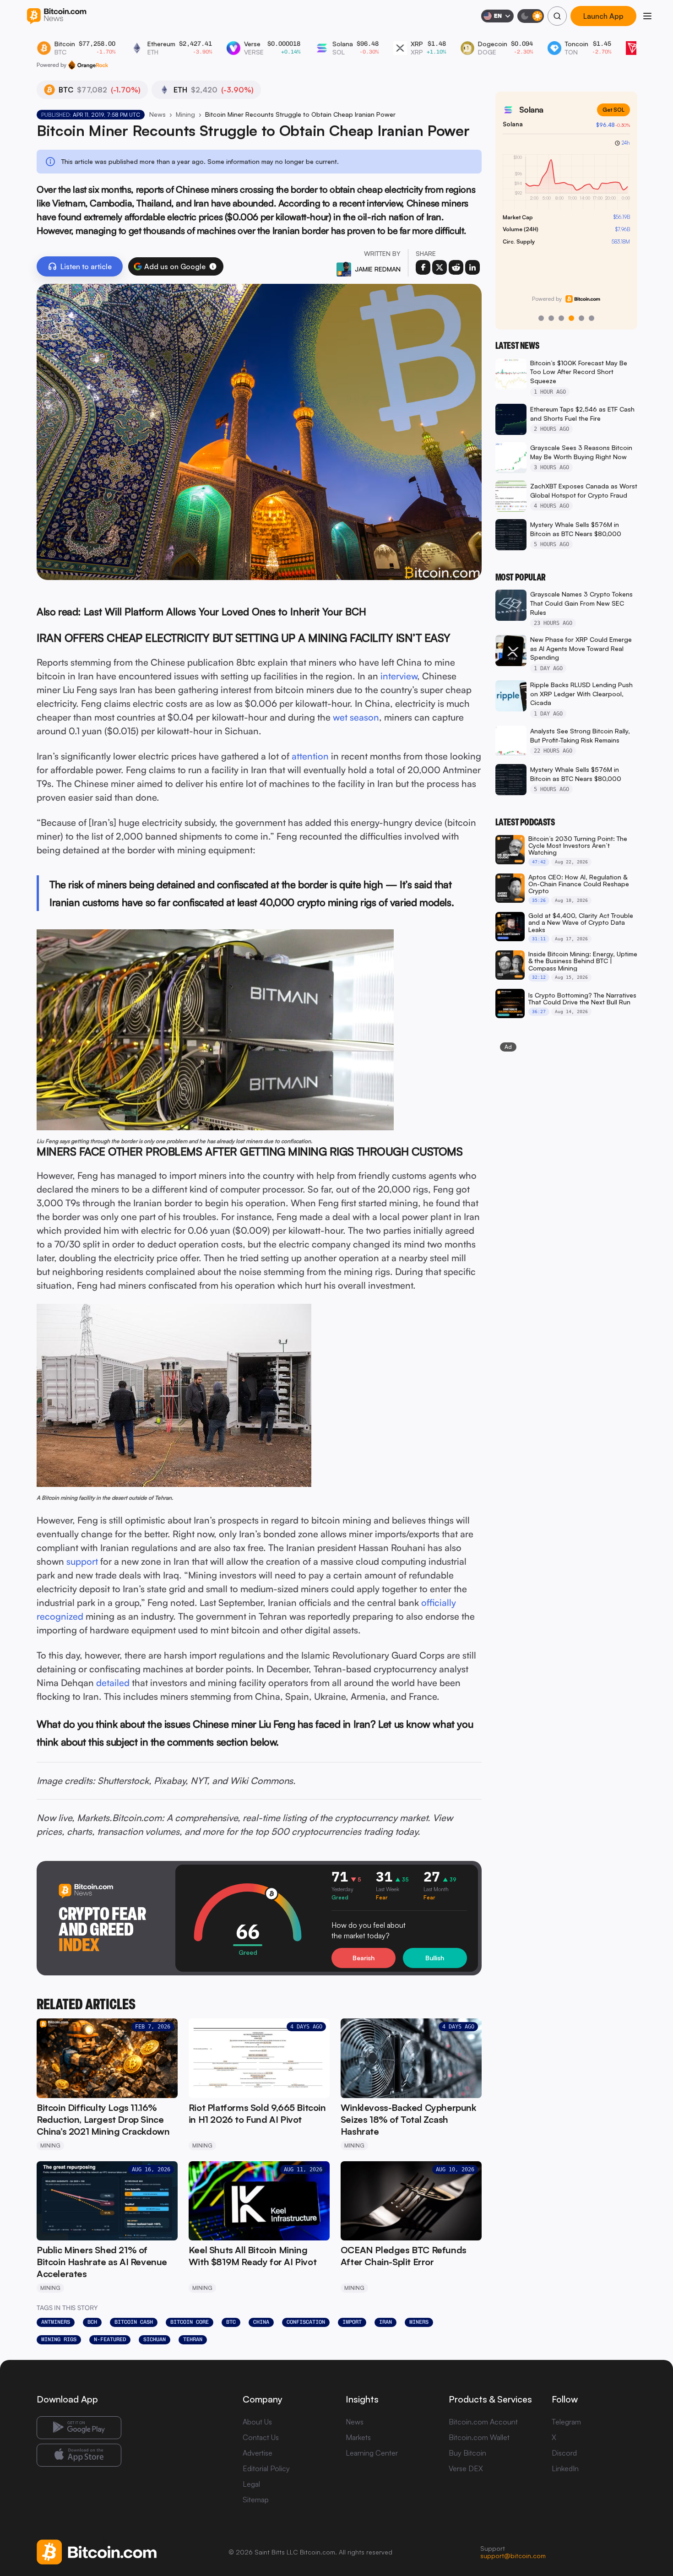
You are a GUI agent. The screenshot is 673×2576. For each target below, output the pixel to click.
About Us (257, 2422)
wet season (356, 717)
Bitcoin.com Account (483, 2422)
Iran (385, 2322)
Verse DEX (466, 2468)
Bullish (435, 1958)
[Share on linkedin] (472, 267)
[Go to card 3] (561, 318)
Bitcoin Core (190, 2322)
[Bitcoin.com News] (57, 16)
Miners (419, 2322)
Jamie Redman (378, 269)
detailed (113, 1683)
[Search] (557, 16)
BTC (231, 2322)
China (261, 2322)
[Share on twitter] (440, 267)
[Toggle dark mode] (531, 16)
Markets (358, 2437)
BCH (92, 2322)
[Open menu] (647, 16)
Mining (185, 114)
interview (399, 676)
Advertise (258, 2453)
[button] (213, 266)
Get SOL (613, 110)
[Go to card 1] (541, 318)
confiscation (306, 2322)
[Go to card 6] (592, 318)
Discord (564, 2453)
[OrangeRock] (88, 65)
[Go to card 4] (571, 318)
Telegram (566, 2422)
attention (310, 756)
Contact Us (261, 2437)
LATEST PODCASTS (525, 822)
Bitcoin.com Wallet (479, 2437)
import (352, 2322)
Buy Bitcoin (467, 2453)
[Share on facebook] (423, 267)
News (157, 114)
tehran (193, 2339)
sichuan (155, 2339)
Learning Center (372, 2453)
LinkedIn (565, 2468)
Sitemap (256, 2500)
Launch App (603, 16)
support (82, 1561)
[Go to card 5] (581, 318)
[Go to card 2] (551, 318)
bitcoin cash (134, 2322)
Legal (251, 2484)
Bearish (364, 1958)
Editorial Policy (266, 2468)
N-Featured (110, 2339)
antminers (56, 2322)
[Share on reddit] (456, 267)
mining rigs (59, 2339)
